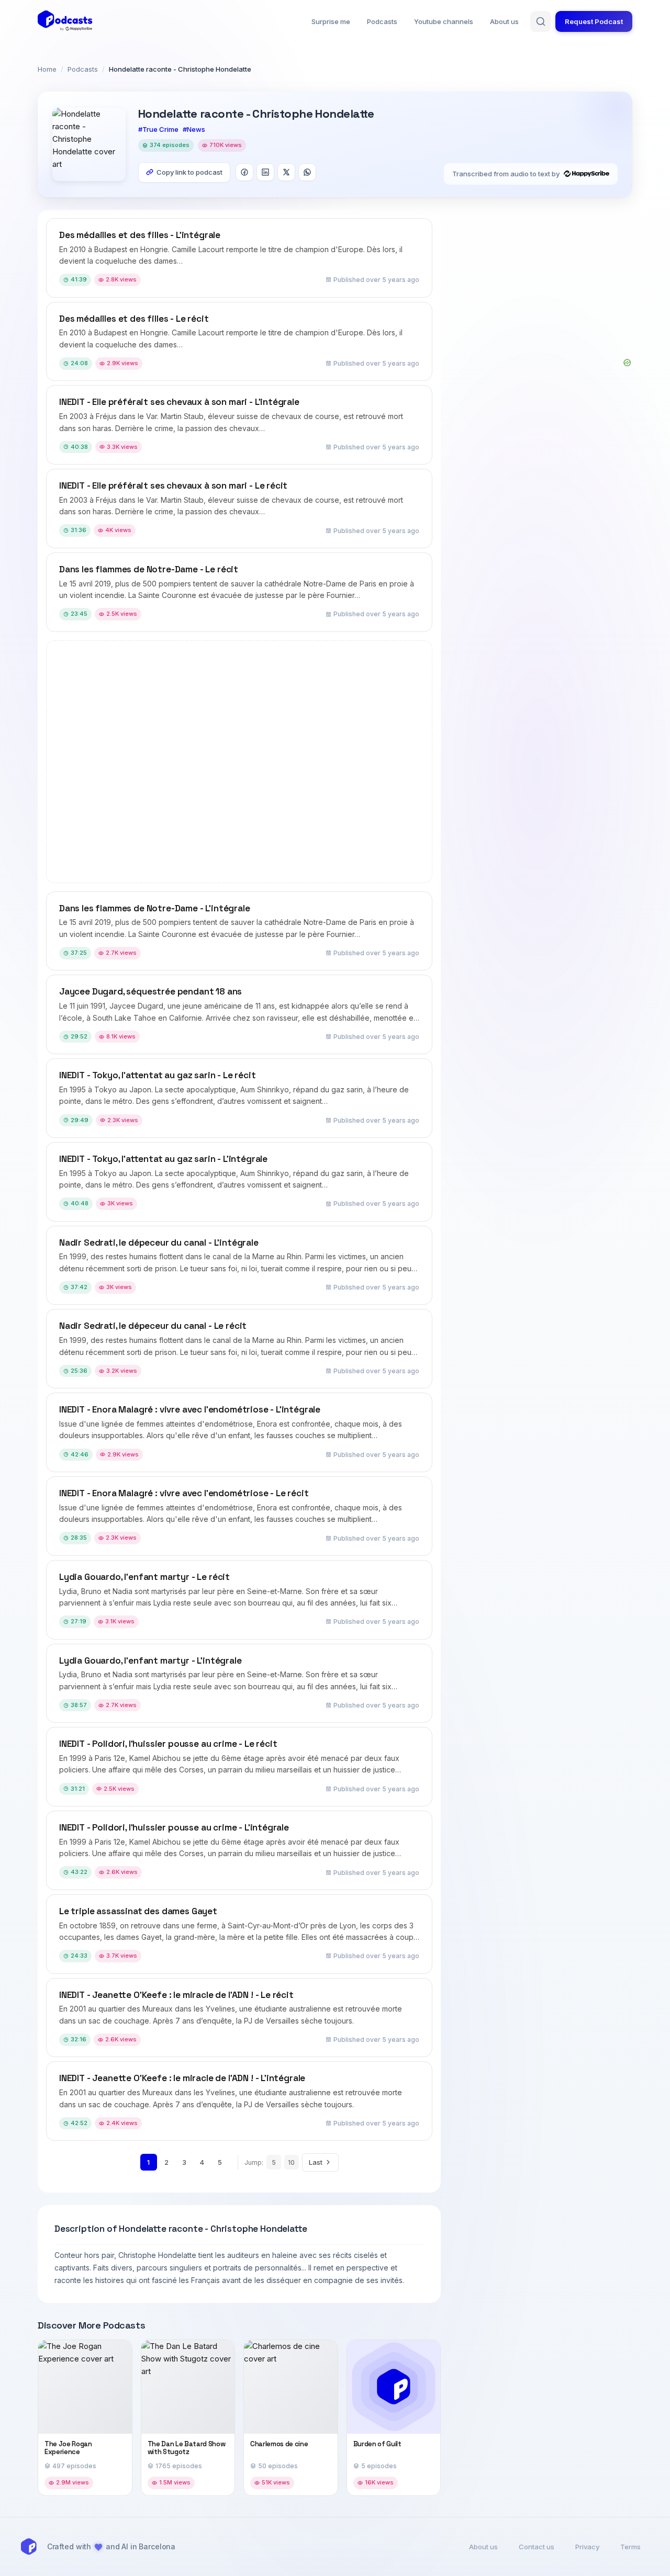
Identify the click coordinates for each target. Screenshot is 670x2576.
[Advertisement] (541, 284)
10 (291, 2162)
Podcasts (382, 21)
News (196, 129)
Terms (630, 2547)
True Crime (160, 129)
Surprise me (331, 21)
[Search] (541, 21)
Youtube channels (444, 21)
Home (47, 69)
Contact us (537, 2547)
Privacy (587, 2547)
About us (504, 21)
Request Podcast (594, 21)
